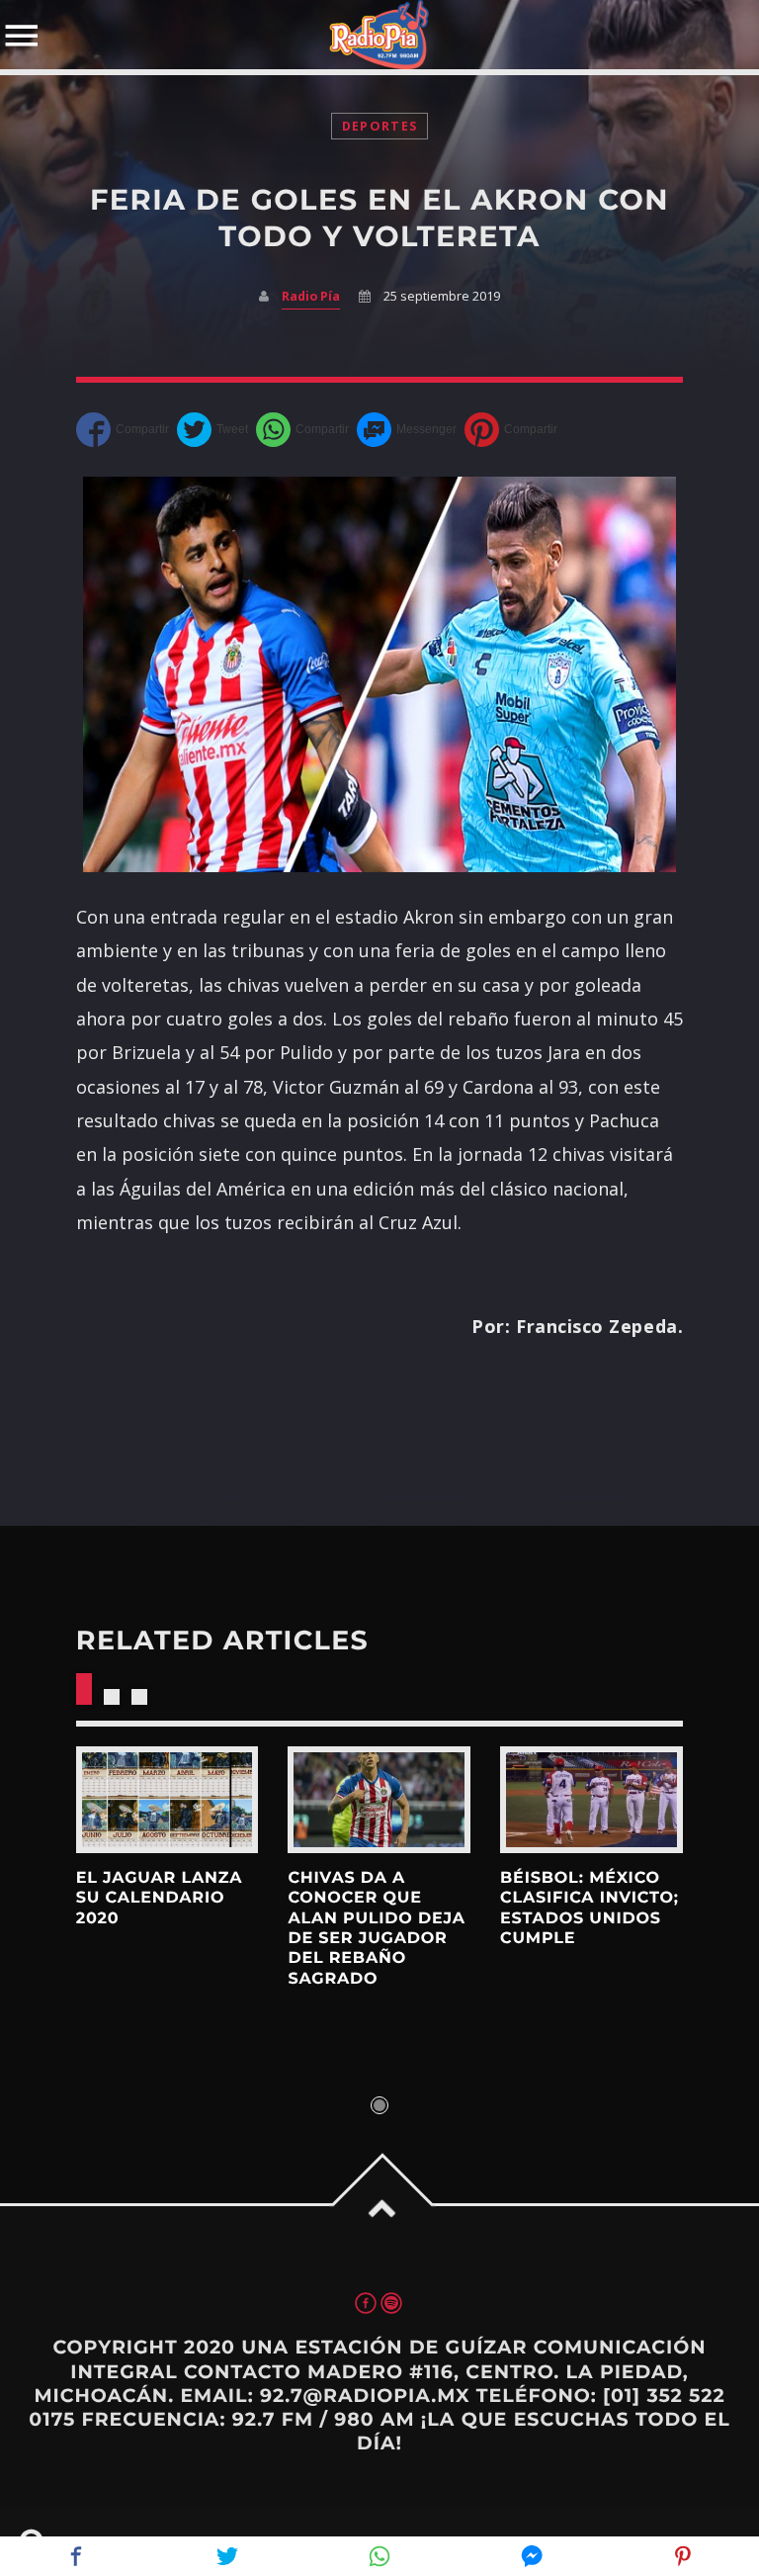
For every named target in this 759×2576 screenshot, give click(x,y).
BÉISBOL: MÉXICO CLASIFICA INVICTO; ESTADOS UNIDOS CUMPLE (590, 1909)
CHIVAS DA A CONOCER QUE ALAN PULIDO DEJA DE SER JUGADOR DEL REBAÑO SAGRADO (376, 1929)
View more (168, 1800)
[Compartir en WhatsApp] (302, 430)
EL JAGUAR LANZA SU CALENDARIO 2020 (160, 1899)
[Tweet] (212, 430)
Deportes (379, 126)
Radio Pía (311, 296)
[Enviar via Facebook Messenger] (407, 430)
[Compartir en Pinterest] (511, 430)
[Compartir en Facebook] (123, 430)
